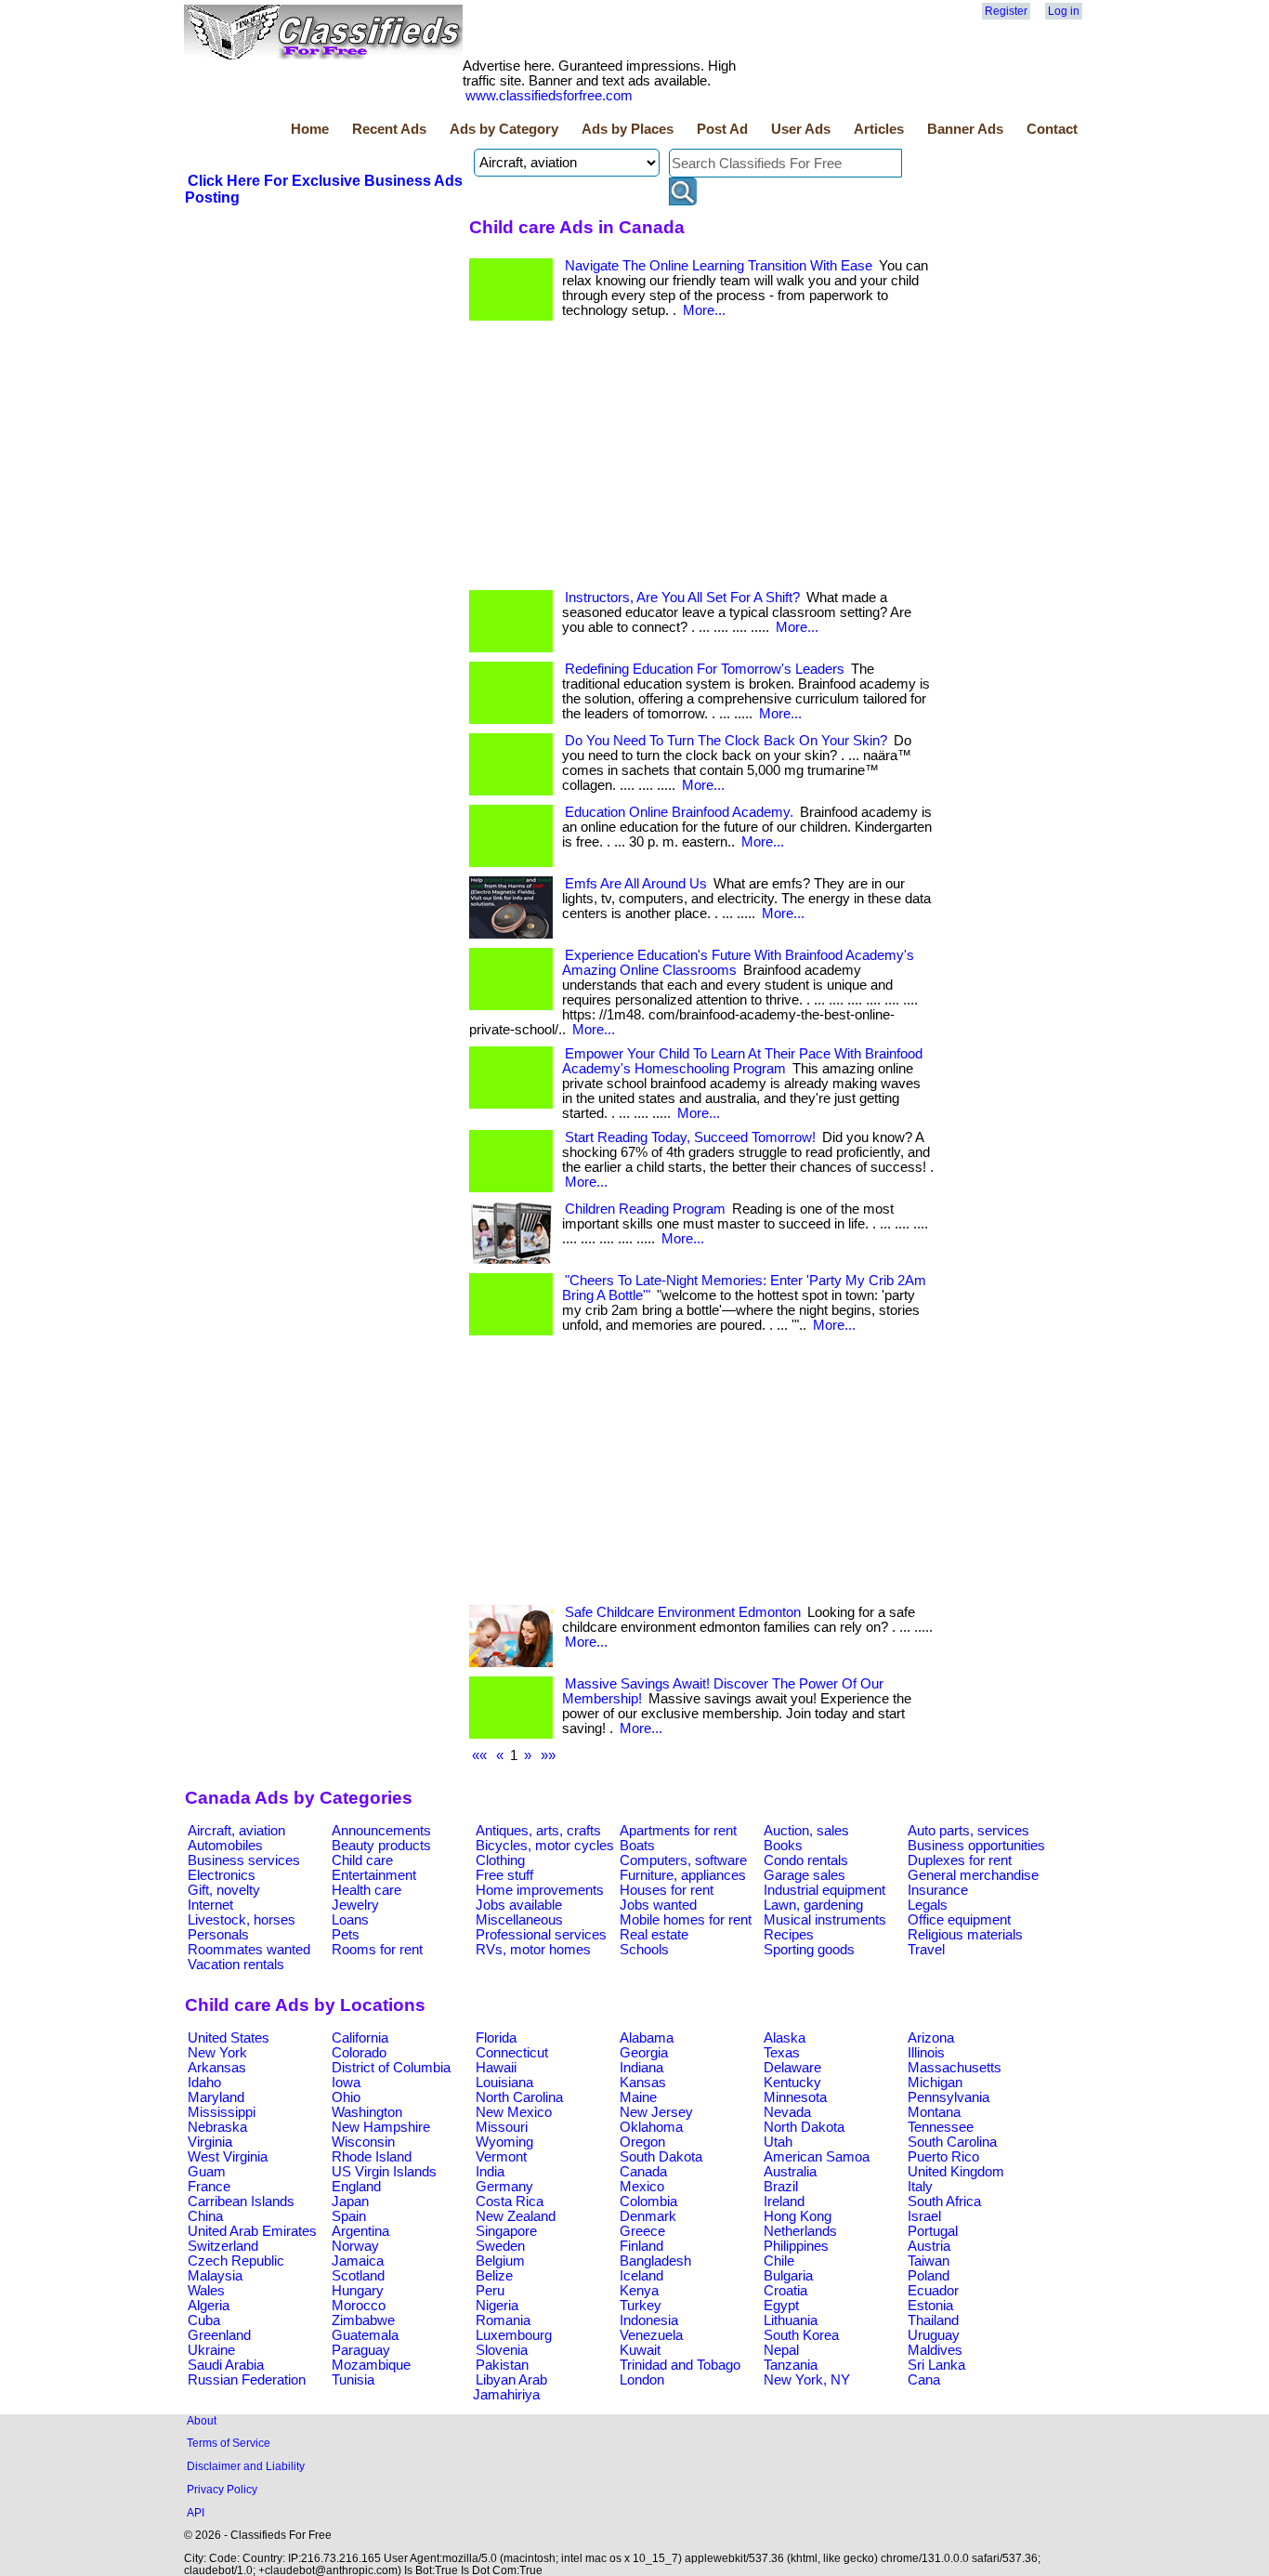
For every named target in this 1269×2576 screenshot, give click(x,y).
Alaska (785, 2038)
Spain (349, 2216)
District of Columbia (391, 2068)
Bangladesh (655, 2261)
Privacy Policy (222, 2489)
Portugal (933, 2231)
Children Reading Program (645, 1209)
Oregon (642, 2142)
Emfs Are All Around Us (636, 884)
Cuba (204, 2320)
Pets (346, 1935)
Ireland (784, 2201)
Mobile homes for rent (686, 1920)
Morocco (359, 2306)
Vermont (501, 2157)
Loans (350, 1920)
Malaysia (215, 2276)
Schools (644, 1950)
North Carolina (519, 2097)
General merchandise (973, 1875)
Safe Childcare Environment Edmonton (683, 1612)
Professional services (541, 1935)
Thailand (933, 2320)
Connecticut (512, 2053)
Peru (490, 2291)
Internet (210, 1905)
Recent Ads (389, 129)
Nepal (781, 2350)
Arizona (931, 2038)
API (196, 2512)
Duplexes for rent (960, 1860)
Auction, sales (806, 1831)
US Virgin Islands (384, 2172)
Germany (504, 2187)
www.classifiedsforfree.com (549, 96)
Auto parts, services (968, 1831)
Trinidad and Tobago (680, 2365)
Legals (928, 1905)
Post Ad (722, 129)
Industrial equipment (824, 1890)
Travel (926, 1950)
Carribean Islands (241, 2201)
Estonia (930, 2306)
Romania (503, 2320)
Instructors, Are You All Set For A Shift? (682, 598)
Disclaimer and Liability (246, 2466)
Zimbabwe (363, 2320)
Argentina (360, 2231)
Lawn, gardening (813, 1905)
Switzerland (223, 2246)
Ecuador (933, 2291)
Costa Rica (510, 2201)
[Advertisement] (324, 347)
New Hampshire (381, 2127)
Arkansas (217, 2068)
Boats (637, 1846)
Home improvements (540, 1890)
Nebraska (217, 2127)
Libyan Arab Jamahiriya (510, 2387)
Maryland (216, 2097)
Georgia (644, 2053)
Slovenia (502, 2350)
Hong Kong (798, 2216)
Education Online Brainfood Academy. (679, 812)
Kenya (639, 2291)
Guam (207, 2172)
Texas (782, 2053)
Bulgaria (788, 2276)
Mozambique (371, 2365)
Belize (494, 2276)
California (360, 2038)
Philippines (796, 2246)
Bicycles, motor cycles (545, 1846)
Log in (1064, 11)
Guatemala (365, 2335)
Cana (924, 2380)
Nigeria (497, 2306)
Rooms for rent (377, 1950)
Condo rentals (806, 1860)
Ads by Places (628, 129)
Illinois (926, 2053)
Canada (643, 2172)
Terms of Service (229, 2443)
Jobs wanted (658, 1905)
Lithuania (791, 2320)
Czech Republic (236, 2261)
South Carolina (952, 2142)
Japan (350, 2201)
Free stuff (504, 1875)
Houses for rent (667, 1890)
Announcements (381, 1831)
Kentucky (792, 2083)
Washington (367, 2112)
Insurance (938, 1890)
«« (479, 1755)
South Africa (944, 2201)
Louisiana (504, 2083)
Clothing (500, 1860)
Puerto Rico (943, 2157)
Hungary (358, 2291)
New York (217, 2053)
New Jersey (656, 2112)
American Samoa (817, 2157)
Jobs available (519, 1905)
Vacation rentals (236, 1965)
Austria (929, 2246)
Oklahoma (651, 2127)
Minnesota (795, 2097)
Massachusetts (955, 2068)
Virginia (210, 2142)
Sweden (500, 2246)
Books (783, 1846)
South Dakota (661, 2157)
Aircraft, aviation (236, 1831)
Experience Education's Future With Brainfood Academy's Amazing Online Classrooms (738, 963)
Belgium (500, 2261)
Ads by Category (504, 129)
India (490, 2172)
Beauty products (381, 1846)
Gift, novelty (224, 1890)
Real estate (654, 1935)
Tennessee (941, 2127)
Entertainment (374, 1875)
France (209, 2187)
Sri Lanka (936, 2365)
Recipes (789, 1935)
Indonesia (649, 2320)
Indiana (641, 2068)
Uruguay (934, 2335)
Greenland (219, 2335)
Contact (1052, 129)
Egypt (781, 2306)
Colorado (359, 2053)
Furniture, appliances (683, 1875)
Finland (641, 2246)
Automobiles (225, 1846)
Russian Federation (247, 2380)
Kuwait (640, 2350)
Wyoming (504, 2142)
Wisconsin (363, 2142)
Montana (934, 2112)
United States (229, 2038)
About (202, 2420)
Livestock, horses (242, 1920)
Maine (638, 2097)
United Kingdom (956, 2172)
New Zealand (516, 2216)
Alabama (647, 2038)
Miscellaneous (519, 1920)
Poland (929, 2276)
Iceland (641, 2276)
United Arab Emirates (252, 2231)
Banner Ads (965, 129)
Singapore (506, 2231)
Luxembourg (514, 2335)
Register (1006, 11)
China (205, 2216)
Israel (924, 2216)
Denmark (648, 2216)
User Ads (801, 129)
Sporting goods (809, 1950)
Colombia (648, 2201)
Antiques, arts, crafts (538, 1831)
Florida (496, 2038)
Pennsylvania (948, 2097)
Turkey (641, 2306)
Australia (790, 2172)
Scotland (358, 2276)
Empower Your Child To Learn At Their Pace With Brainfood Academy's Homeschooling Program (742, 1061)
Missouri (502, 2127)
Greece (642, 2231)
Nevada (787, 2112)
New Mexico (514, 2112)
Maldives (935, 2350)
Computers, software (683, 1860)
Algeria (209, 2306)
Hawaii (496, 2068)
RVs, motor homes (533, 1950)
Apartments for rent (678, 1831)
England (356, 2187)
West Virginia (228, 2157)
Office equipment (959, 1920)
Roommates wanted (249, 1950)
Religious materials (965, 1935)
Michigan (935, 2083)
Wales (206, 2291)
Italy (920, 2187)
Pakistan (502, 2365)
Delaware (792, 2068)
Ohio (346, 2097)
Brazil (781, 2187)
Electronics (222, 1875)
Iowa (346, 2083)
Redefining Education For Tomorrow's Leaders (705, 669)
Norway (355, 2246)
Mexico (642, 2187)
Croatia (785, 2291)
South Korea (801, 2335)
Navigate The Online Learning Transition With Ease (719, 266)
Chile (779, 2261)
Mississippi (222, 2112)
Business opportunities (976, 1846)
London (642, 2380)
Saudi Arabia (226, 2365)
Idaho (204, 2083)
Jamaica (358, 2261)
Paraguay (361, 2350)
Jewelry (355, 1905)
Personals (218, 1935)
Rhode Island (372, 2157)
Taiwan (929, 2261)
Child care (362, 1860)
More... (704, 310)
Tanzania (791, 2365)
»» (548, 1755)
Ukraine (211, 2350)
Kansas (643, 2083)
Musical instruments (825, 1920)
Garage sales (805, 1875)
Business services (244, 1860)
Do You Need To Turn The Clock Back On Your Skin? (726, 741)
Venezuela (651, 2335)
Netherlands (800, 2231)
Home (310, 129)
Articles (879, 129)
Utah (778, 2142)
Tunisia (353, 2380)
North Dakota (804, 2127)
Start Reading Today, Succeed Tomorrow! (690, 1137)
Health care (366, 1890)
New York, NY (807, 2380)
